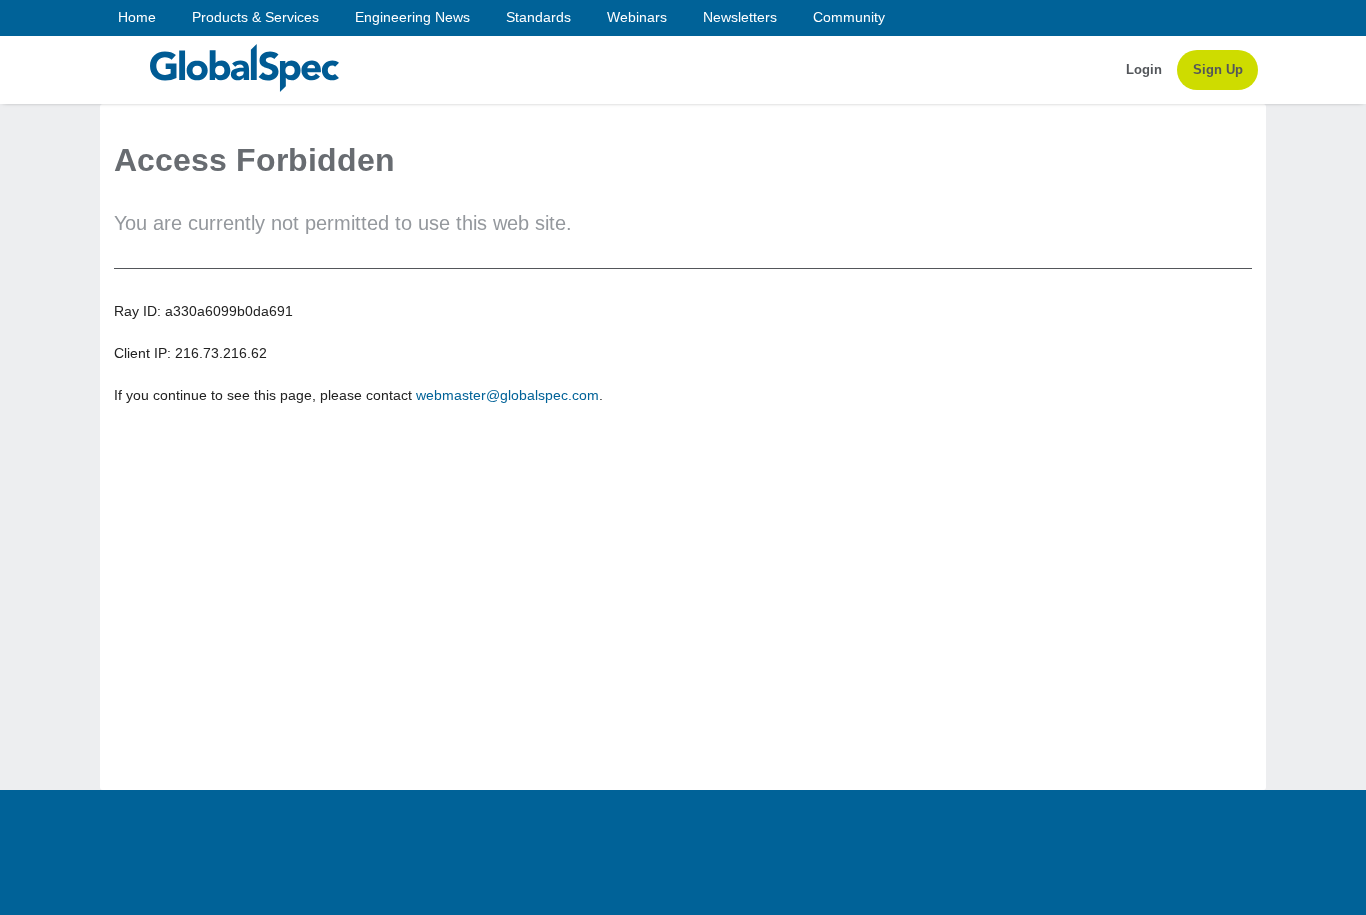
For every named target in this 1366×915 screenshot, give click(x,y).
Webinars (637, 17)
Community (849, 17)
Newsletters (740, 17)
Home (137, 17)
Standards (538, 17)
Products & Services (255, 17)
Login (1144, 69)
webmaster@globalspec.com (507, 395)
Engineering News (412, 17)
